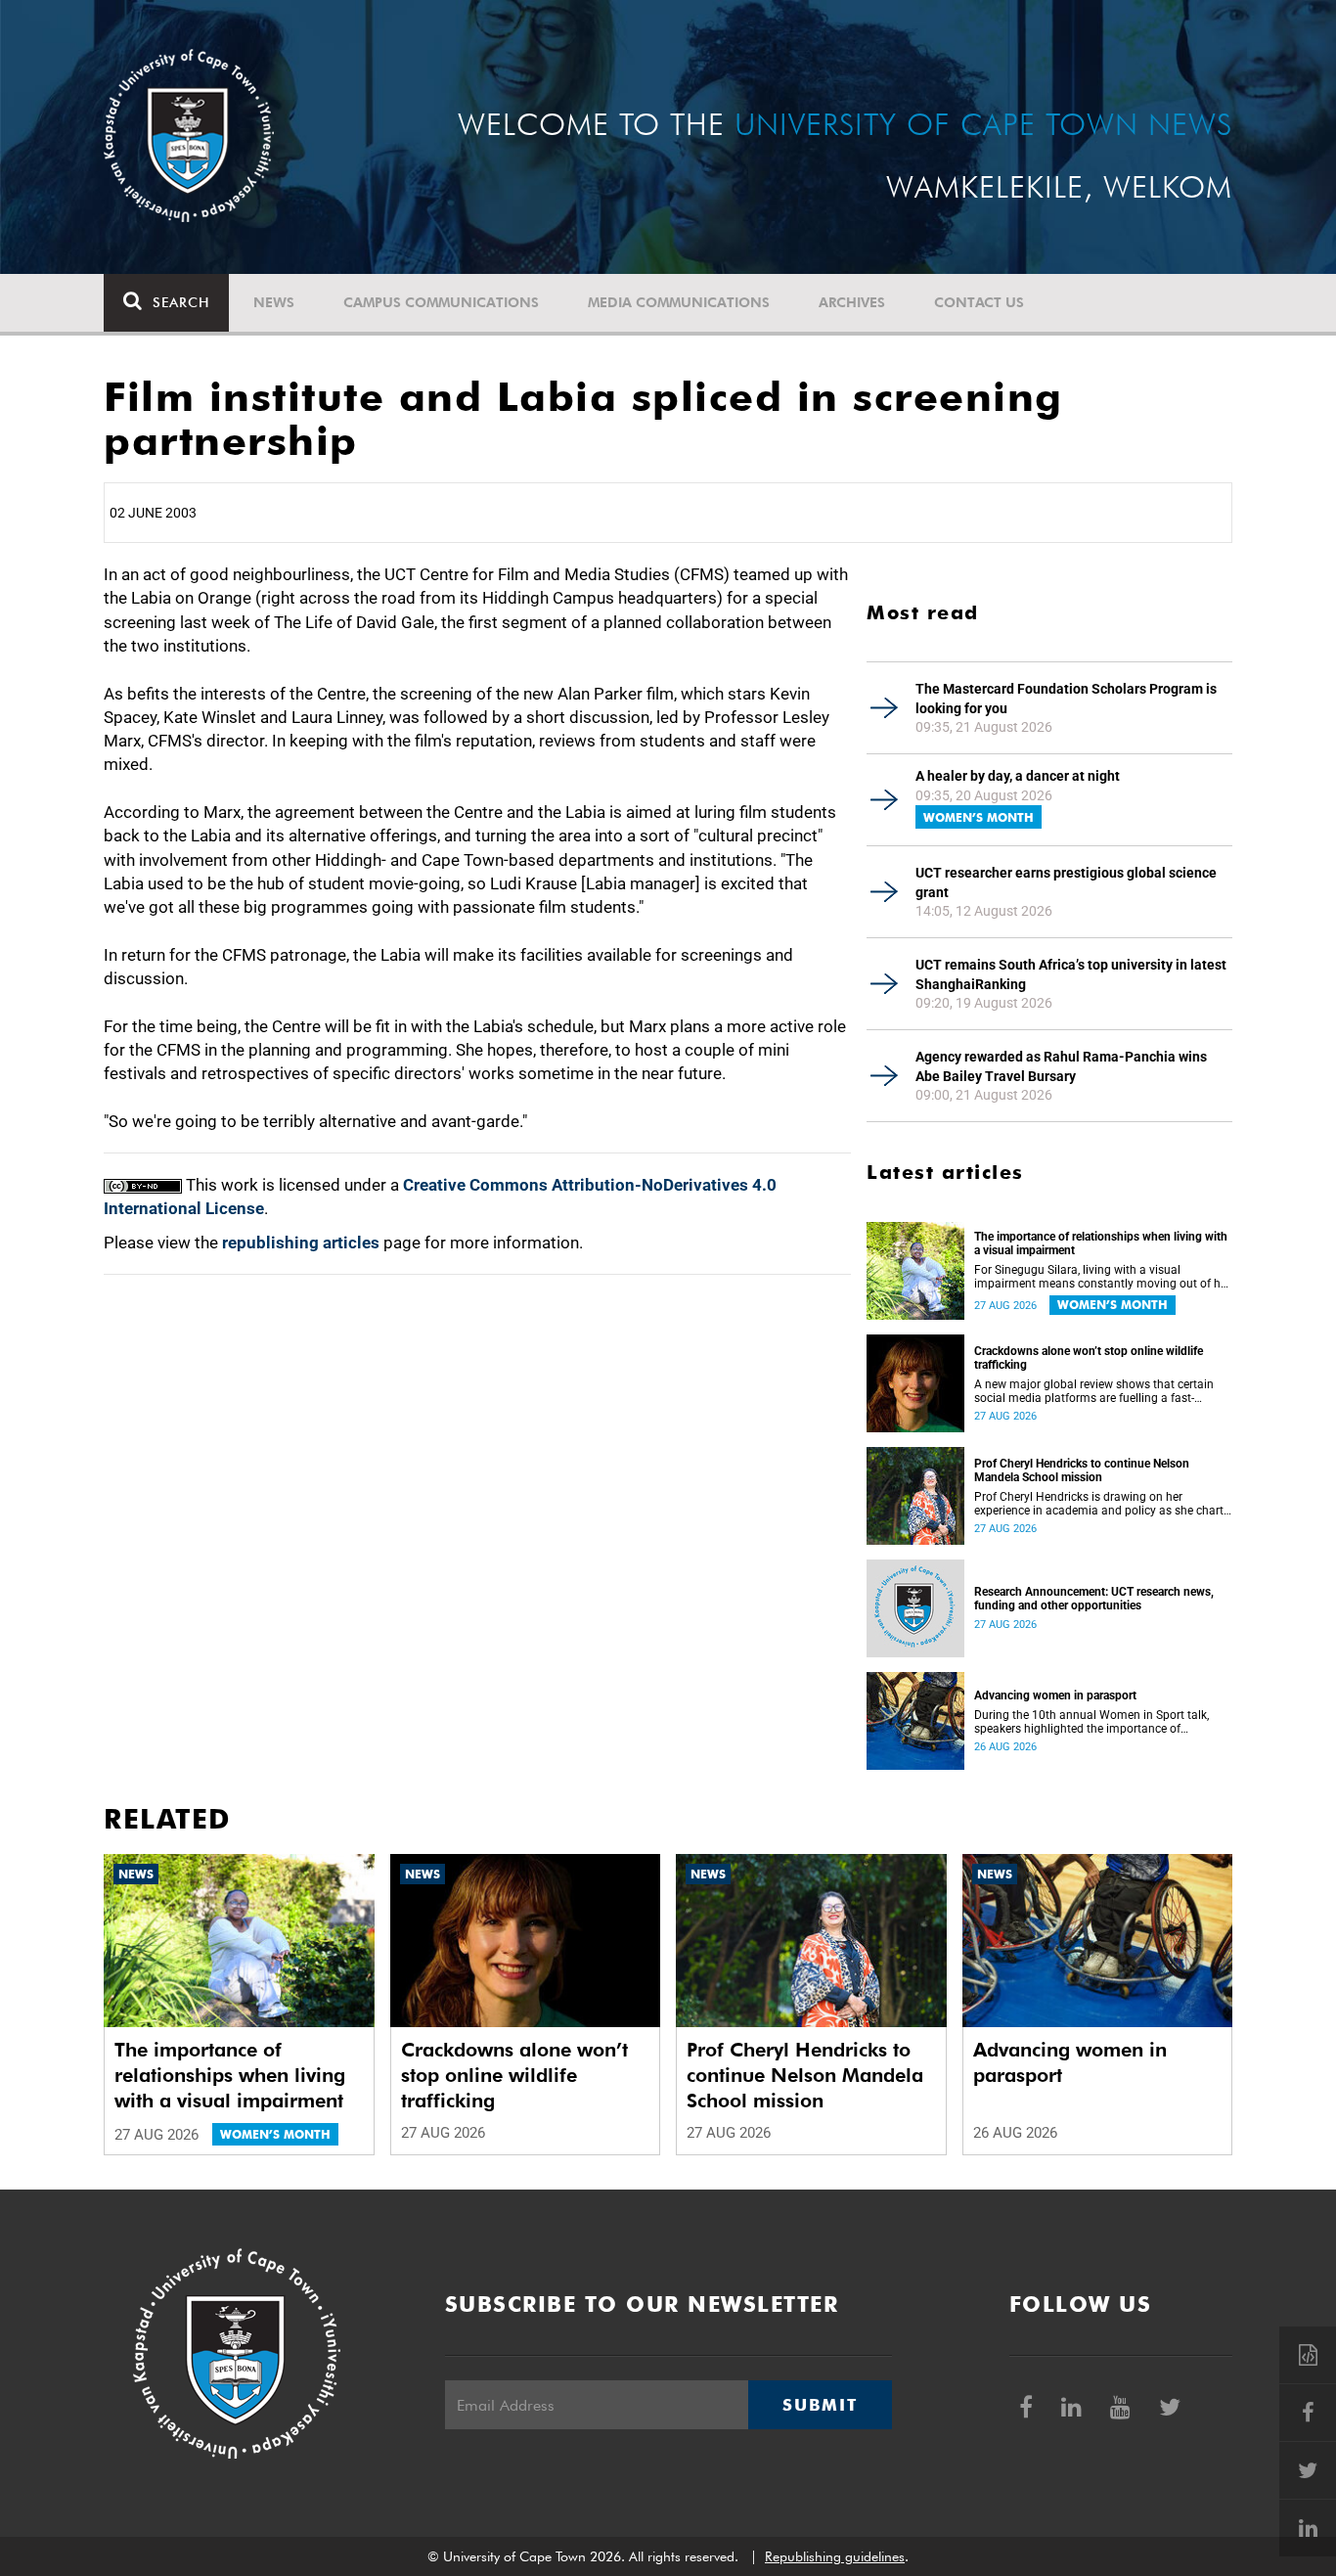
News (274, 302)
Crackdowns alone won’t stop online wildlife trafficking (1089, 1358)
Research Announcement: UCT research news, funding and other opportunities (1094, 1599)
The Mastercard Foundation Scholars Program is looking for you (1066, 699)
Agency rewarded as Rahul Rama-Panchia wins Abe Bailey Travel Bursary (1061, 1066)
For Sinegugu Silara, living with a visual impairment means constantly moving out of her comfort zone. (1102, 1277)
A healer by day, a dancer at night (1018, 776)
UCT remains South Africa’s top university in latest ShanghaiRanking (1071, 974)
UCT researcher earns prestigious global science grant (1066, 882)
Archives (852, 302)
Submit (820, 2405)
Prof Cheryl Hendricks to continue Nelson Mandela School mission (1082, 1470)
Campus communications (441, 302)
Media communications (679, 302)
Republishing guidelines (835, 2556)
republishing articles (301, 1243)
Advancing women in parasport (1055, 1695)
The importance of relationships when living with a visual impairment (1101, 1243)
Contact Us (979, 302)
